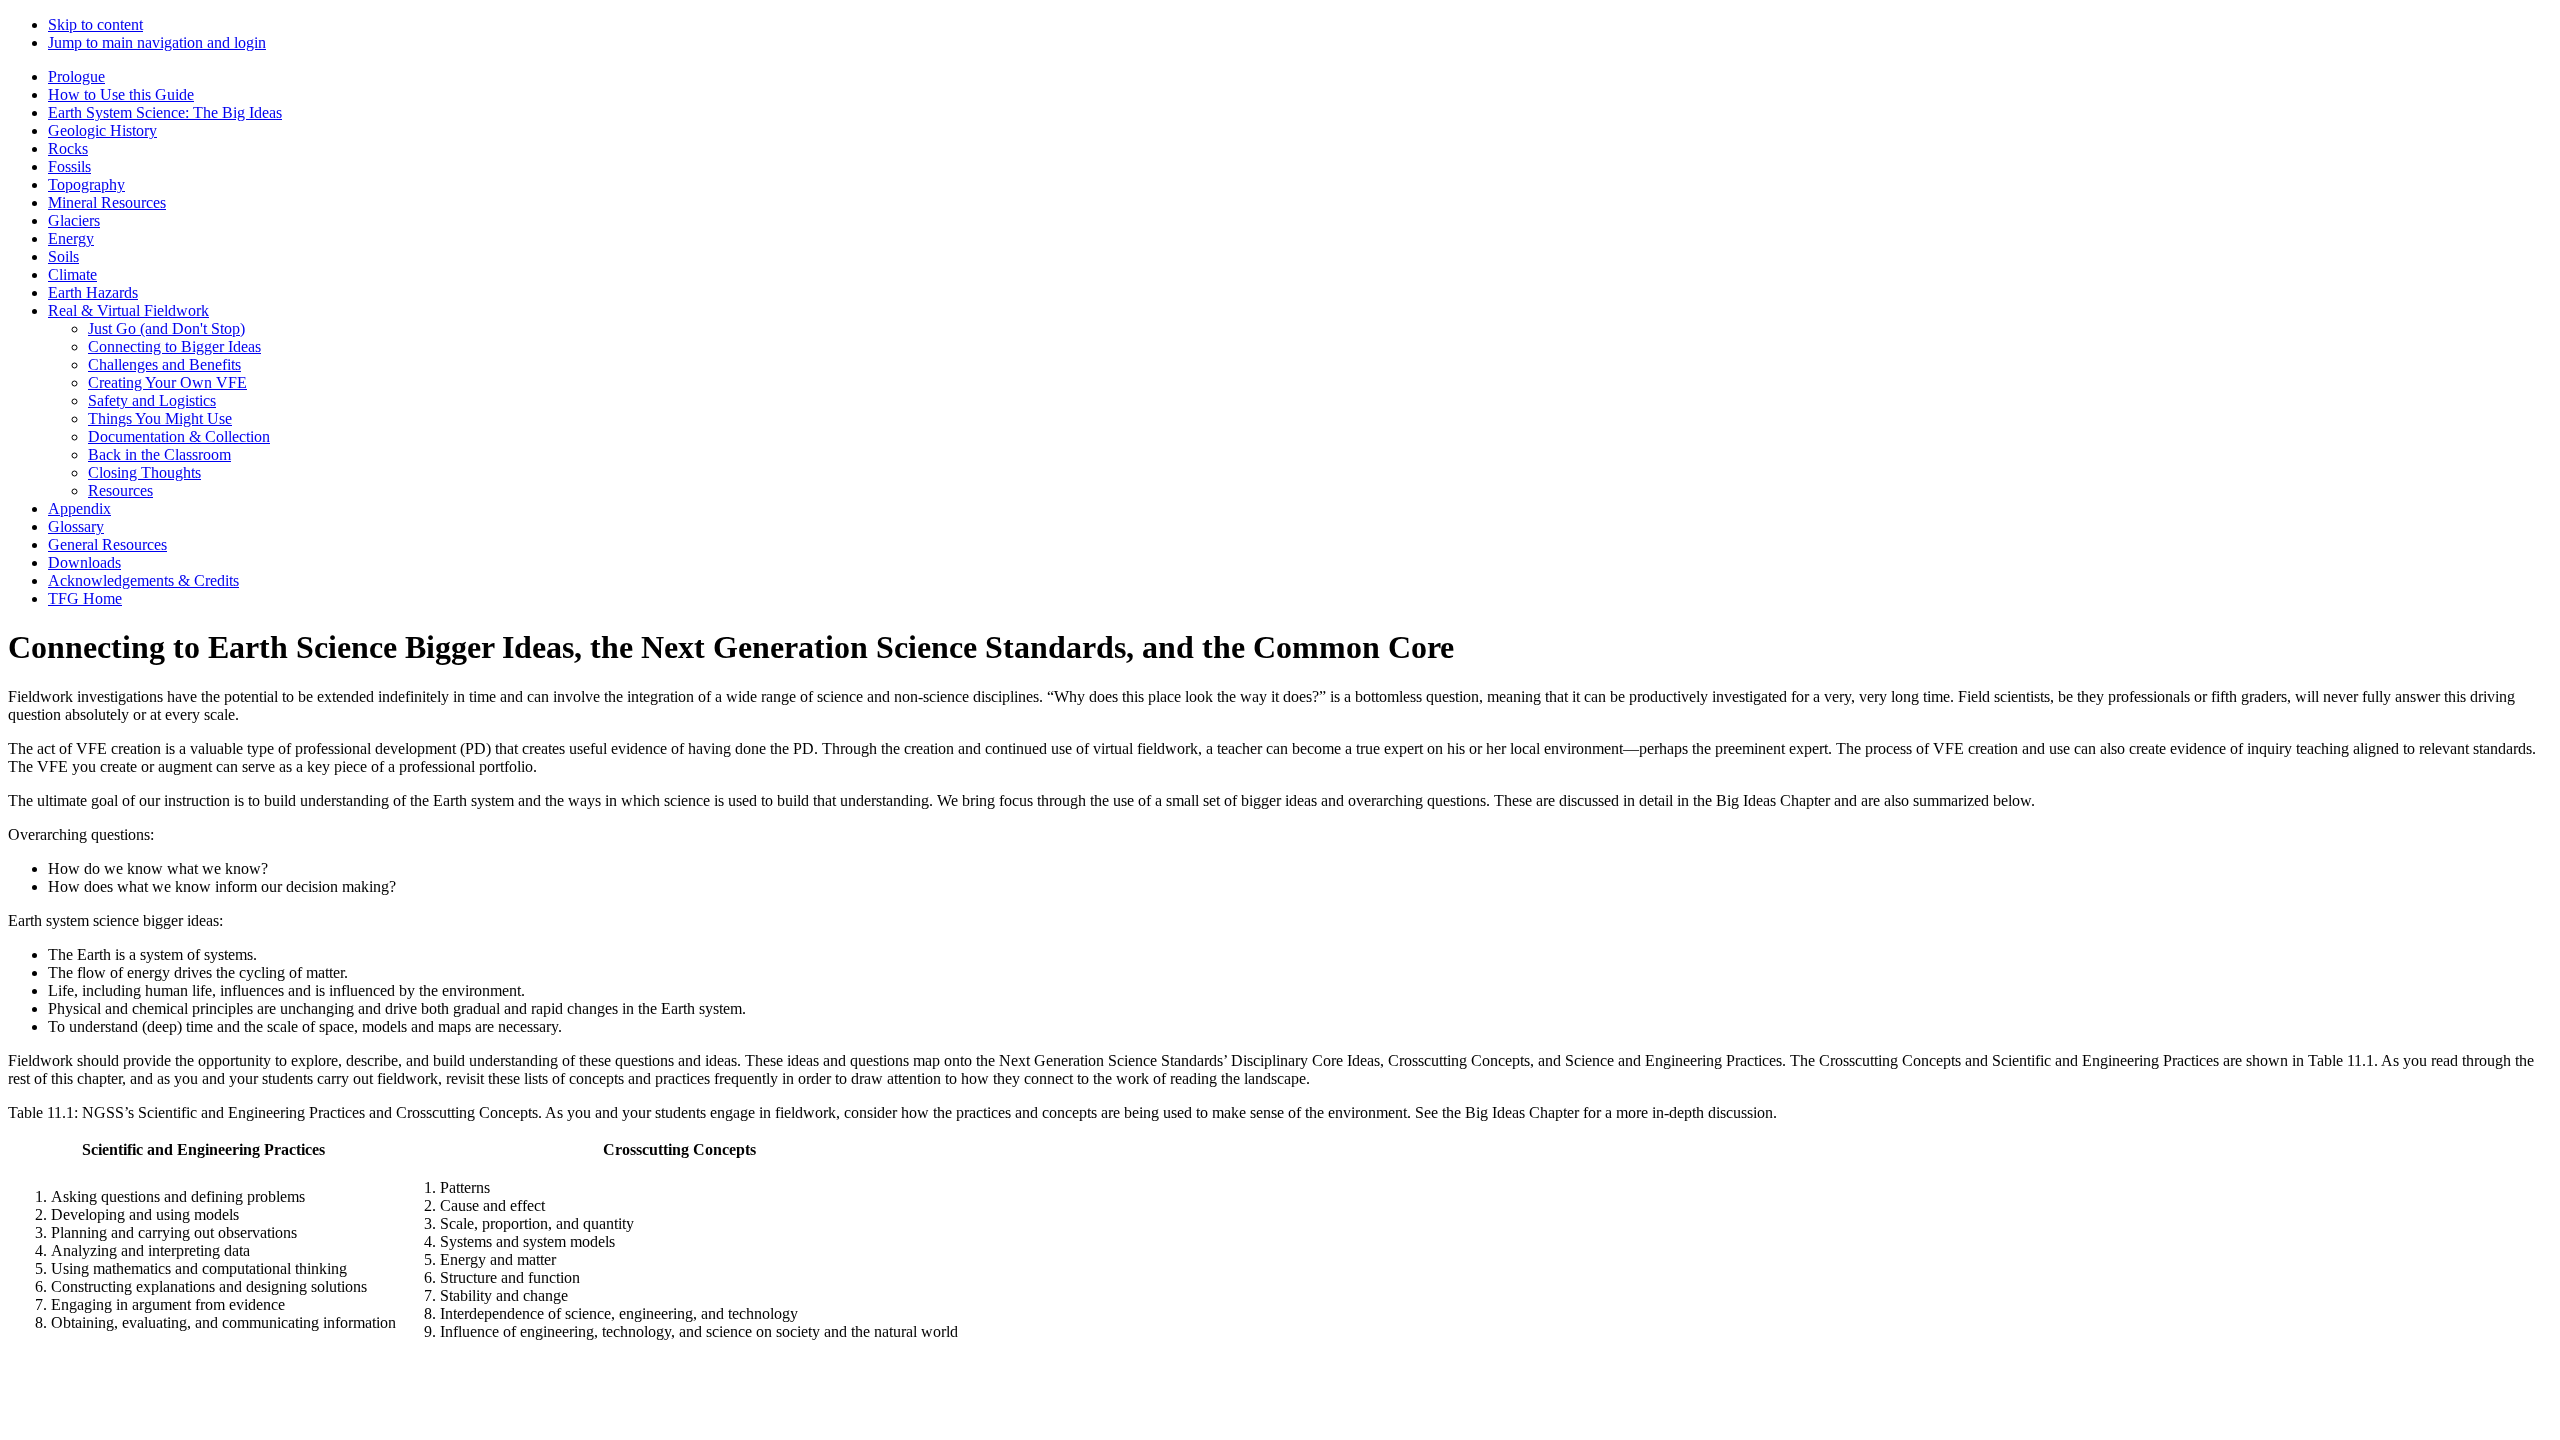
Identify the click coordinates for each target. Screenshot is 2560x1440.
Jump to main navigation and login (157, 42)
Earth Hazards (93, 292)
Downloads (84, 562)
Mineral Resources (107, 202)
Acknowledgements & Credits (143, 580)
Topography (86, 184)
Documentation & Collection (179, 436)
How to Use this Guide (121, 94)
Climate (72, 274)
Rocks (68, 148)
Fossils (69, 166)
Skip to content (95, 24)
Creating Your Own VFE (167, 382)
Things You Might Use (160, 418)
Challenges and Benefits (164, 364)
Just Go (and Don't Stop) (166, 328)
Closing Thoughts (144, 472)
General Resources (107, 544)
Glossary (76, 526)
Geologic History (102, 130)
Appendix (79, 508)
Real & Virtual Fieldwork (128, 310)
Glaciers (74, 220)
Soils (63, 256)
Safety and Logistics (152, 400)
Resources (120, 490)
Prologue (76, 76)
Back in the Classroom (159, 454)
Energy (71, 238)
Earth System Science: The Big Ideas (165, 112)
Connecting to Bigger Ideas (174, 346)
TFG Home (85, 598)
